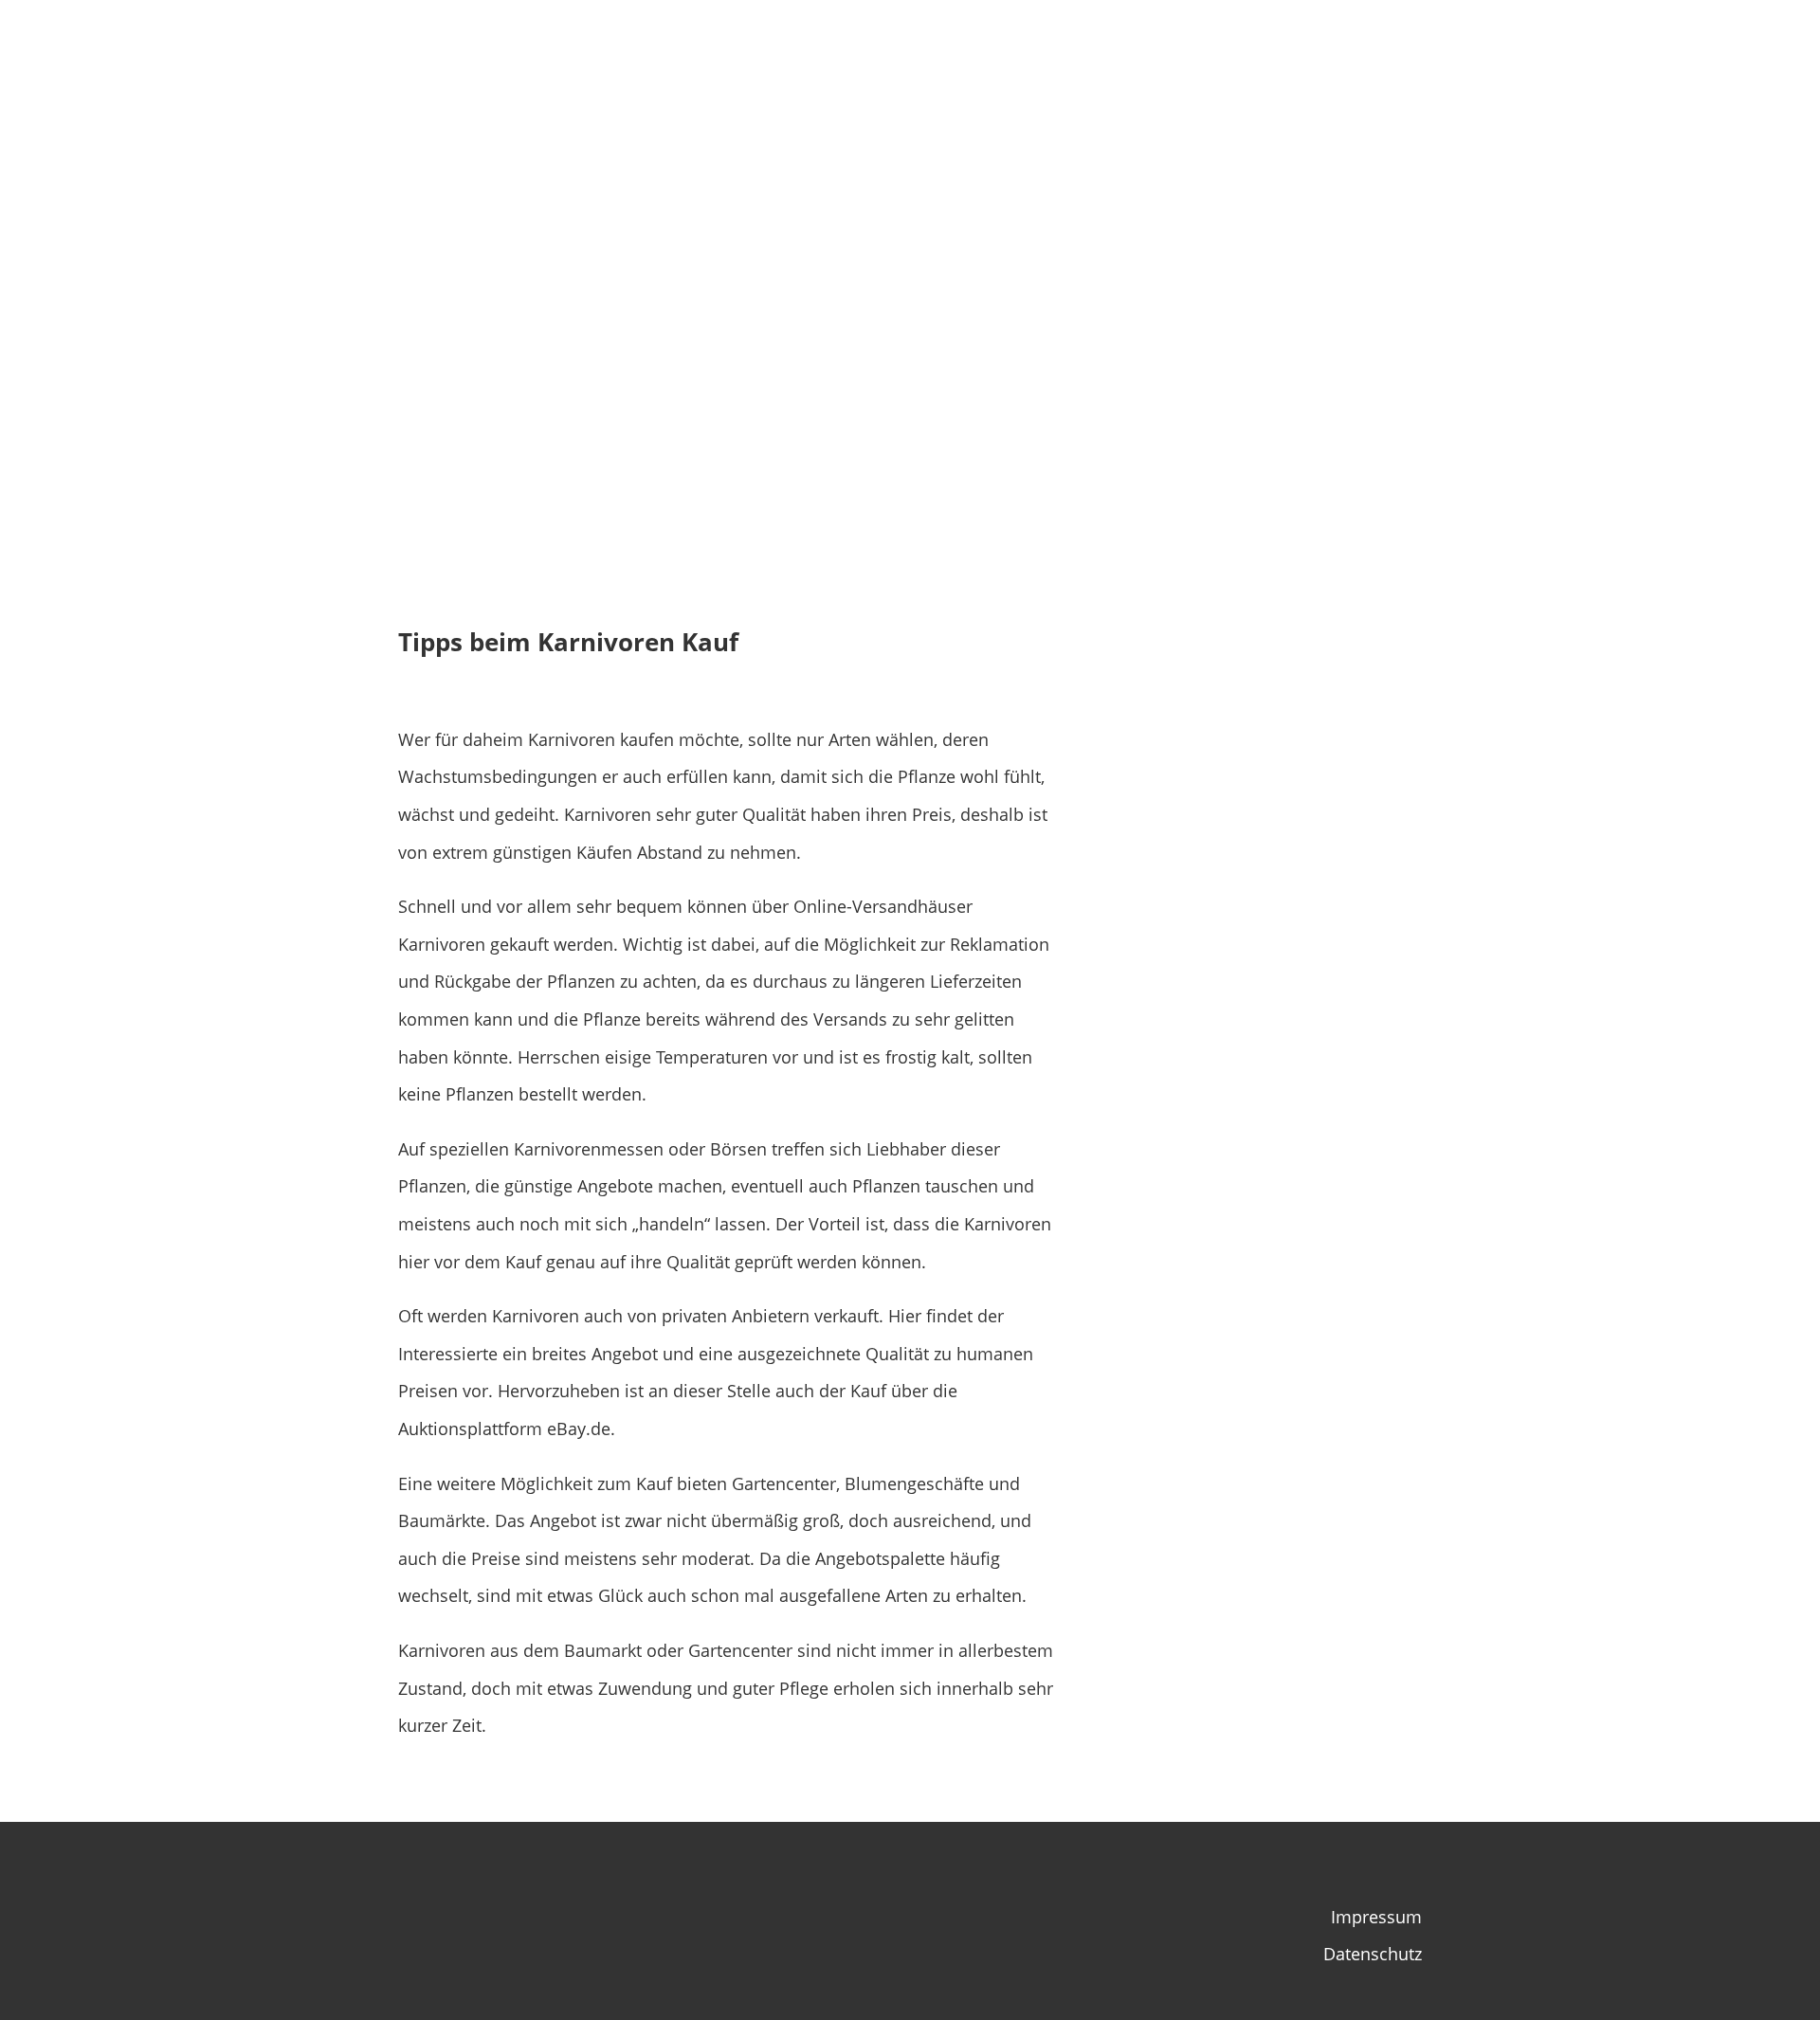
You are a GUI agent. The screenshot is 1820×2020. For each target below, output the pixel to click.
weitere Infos (1535, 43)
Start (1151, 43)
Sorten (1217, 43)
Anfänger (1408, 43)
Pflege (1307, 43)
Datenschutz (1373, 1954)
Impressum (1376, 1917)
